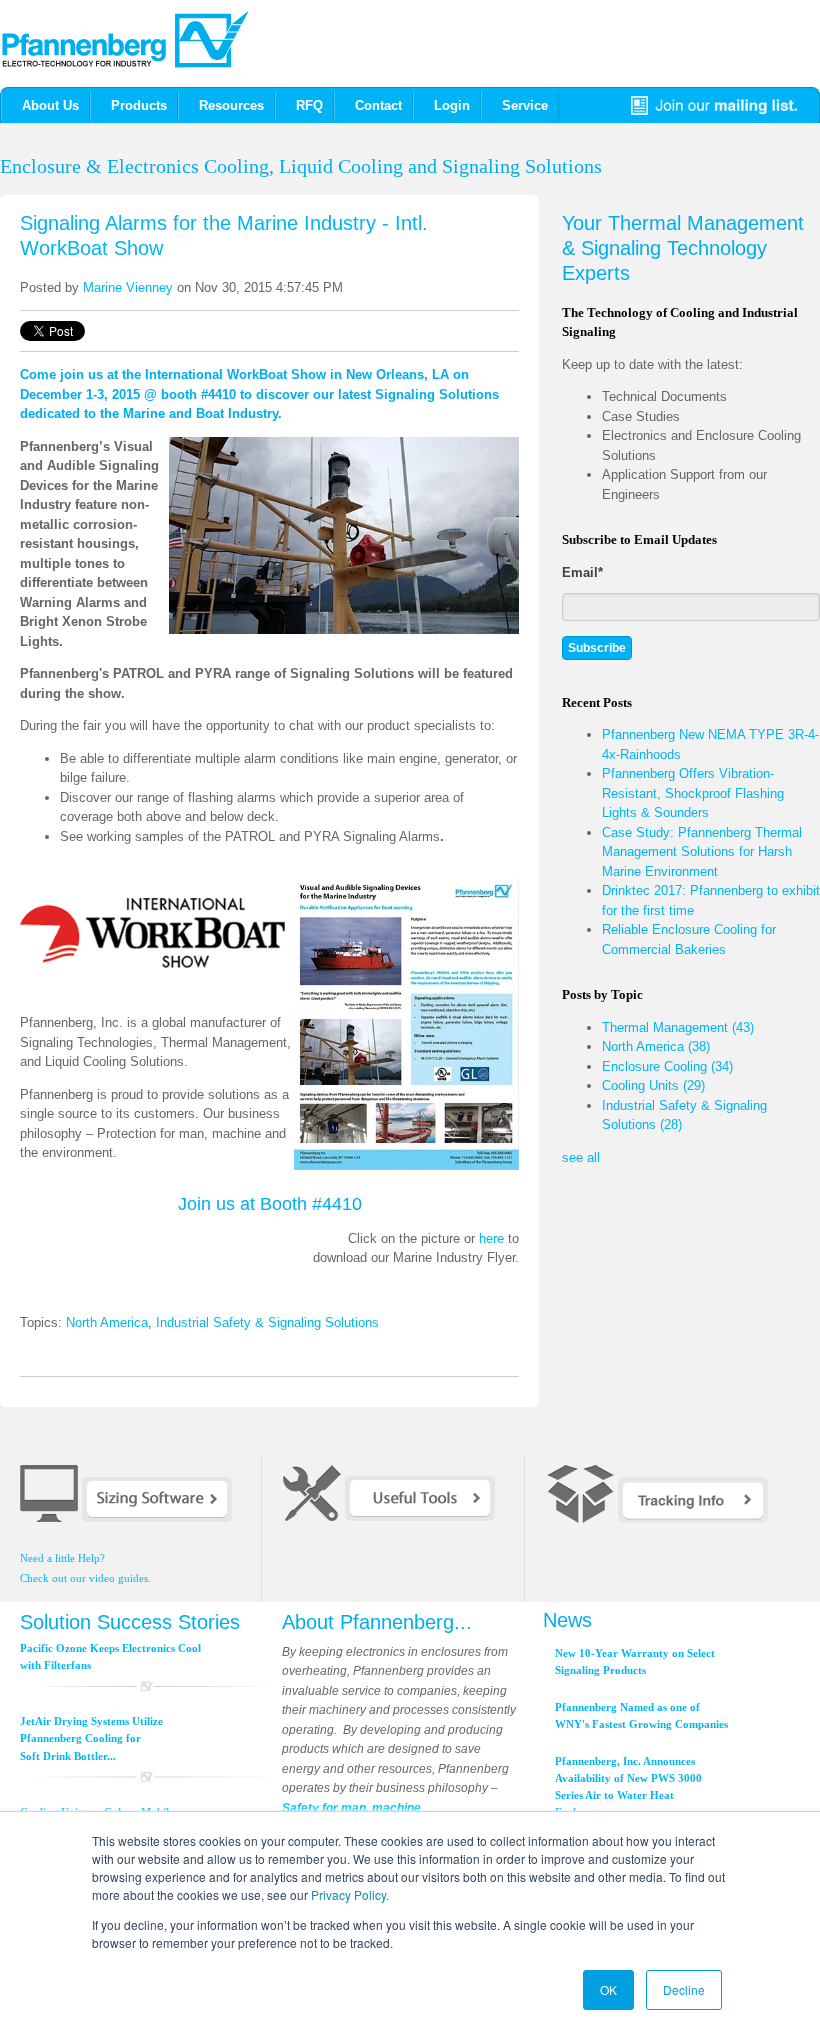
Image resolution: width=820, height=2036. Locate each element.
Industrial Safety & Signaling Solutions (267, 1322)
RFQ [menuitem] (309, 105)
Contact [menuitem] (378, 105)
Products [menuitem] (139, 105)
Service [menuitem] (525, 105)
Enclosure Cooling (667, 1066)
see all (581, 1157)
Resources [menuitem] (231, 105)
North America (107, 1322)
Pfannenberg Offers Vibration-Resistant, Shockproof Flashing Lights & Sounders (693, 793)
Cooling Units (653, 1085)
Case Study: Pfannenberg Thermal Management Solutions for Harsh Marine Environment (702, 852)
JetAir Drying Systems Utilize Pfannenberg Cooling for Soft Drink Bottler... (91, 1738)
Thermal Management (678, 1027)
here (491, 1238)
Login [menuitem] (452, 105)
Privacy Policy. (350, 1894)
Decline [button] (684, 1989)
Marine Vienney (128, 287)
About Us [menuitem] (50, 105)
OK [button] (608, 1989)
